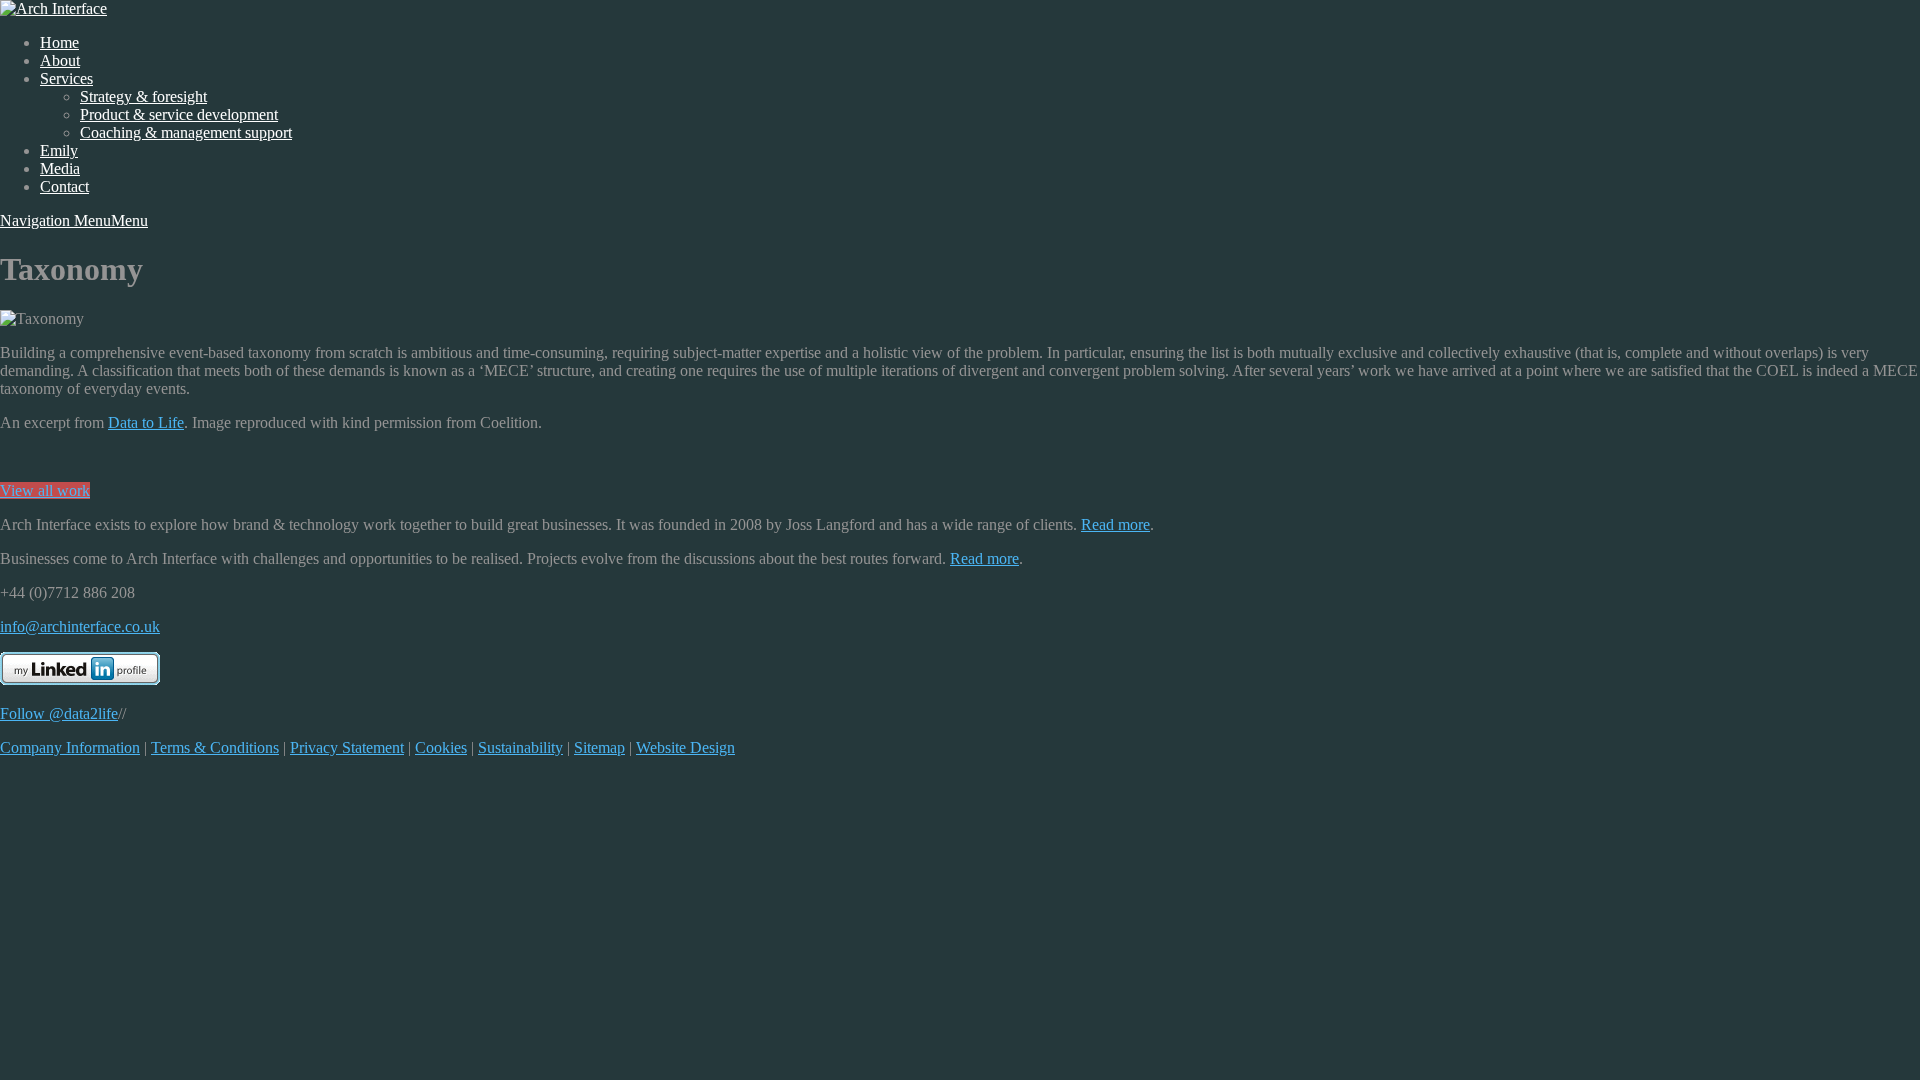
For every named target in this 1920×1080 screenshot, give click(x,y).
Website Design (685, 747)
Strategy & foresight (143, 96)
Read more (1115, 524)
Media (60, 168)
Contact (64, 186)
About (60, 60)
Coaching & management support (186, 132)
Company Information (70, 747)
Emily (59, 150)
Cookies (441, 747)
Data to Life (146, 422)
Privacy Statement (347, 747)
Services (66, 78)
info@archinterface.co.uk (80, 626)
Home (59, 42)
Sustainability (520, 747)
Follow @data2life (59, 713)
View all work (45, 490)
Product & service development (179, 114)
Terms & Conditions (215, 747)
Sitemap (599, 747)
